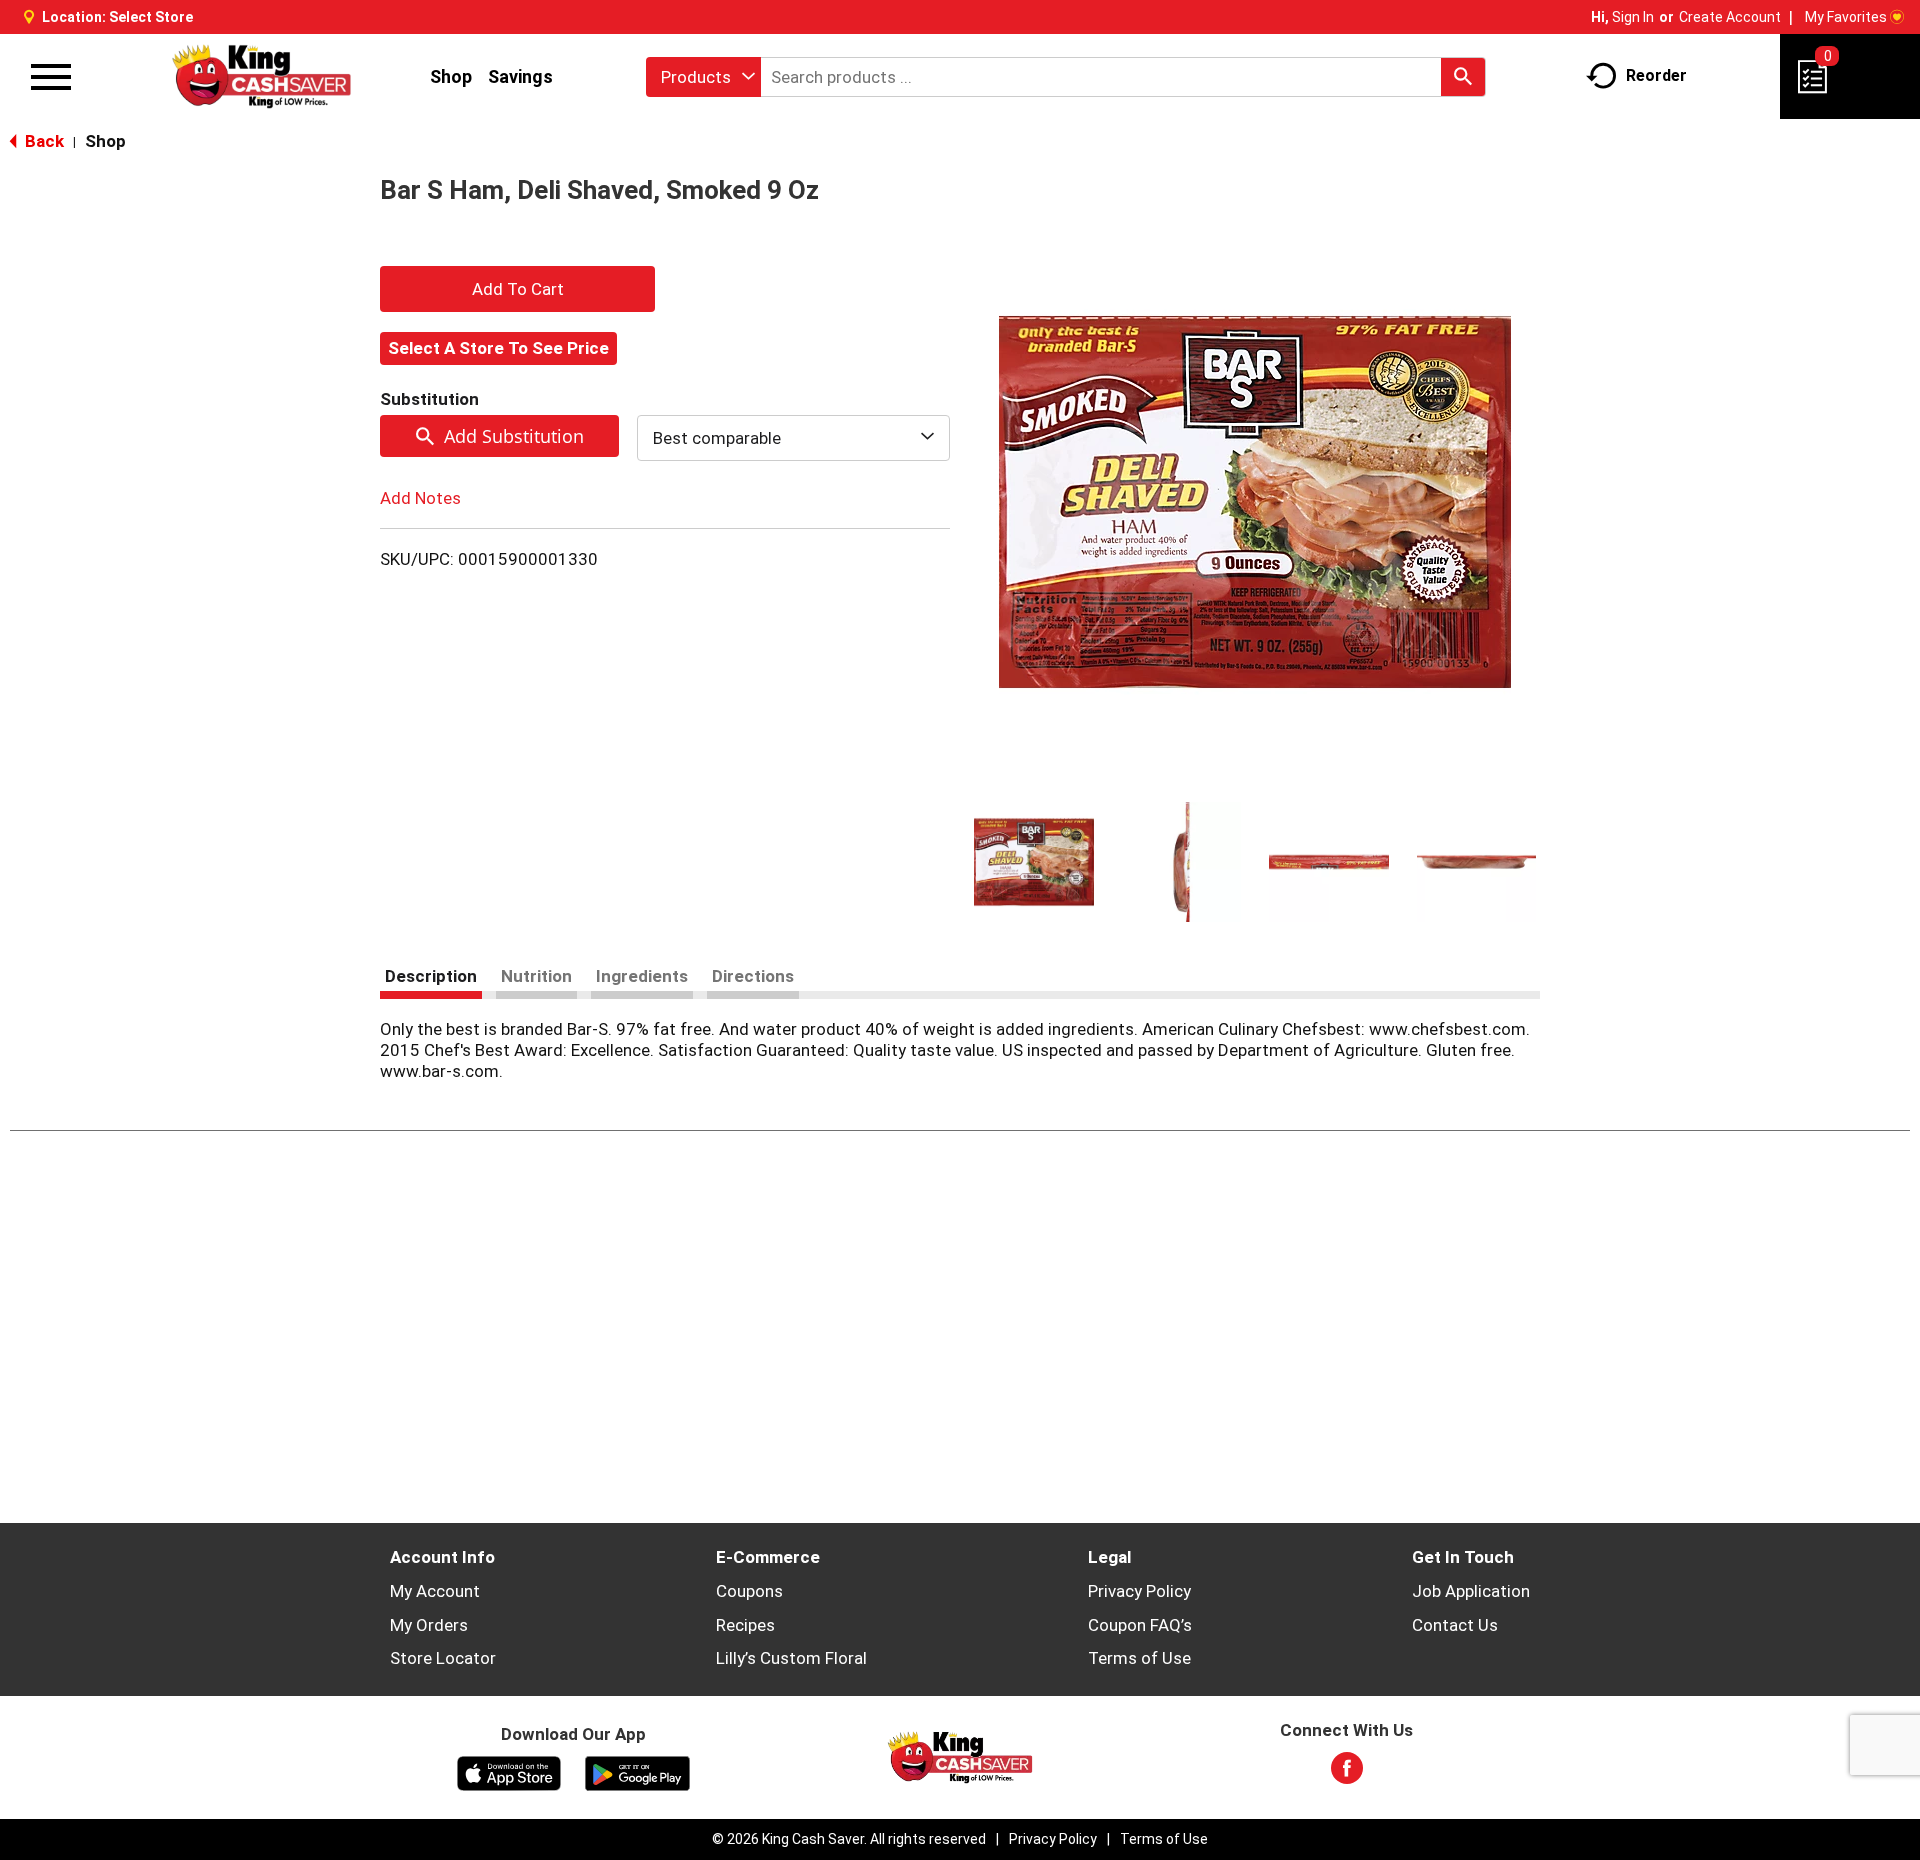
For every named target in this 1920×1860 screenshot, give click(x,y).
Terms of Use (1139, 1658)
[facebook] (1347, 1774)
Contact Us (1455, 1625)
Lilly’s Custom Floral (791, 1658)
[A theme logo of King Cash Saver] (261, 76)
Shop (451, 76)
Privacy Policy (1139, 1591)
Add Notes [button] (420, 498)
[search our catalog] (1463, 77)
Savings (520, 76)
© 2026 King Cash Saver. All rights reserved (849, 1839)
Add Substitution (514, 436)
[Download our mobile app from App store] (509, 1772)
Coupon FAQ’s (1140, 1625)
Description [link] (431, 976)
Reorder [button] (1656, 75)
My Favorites (1846, 17)
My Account (435, 1591)
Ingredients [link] (642, 976)
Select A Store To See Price (498, 348)
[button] (1034, 862)
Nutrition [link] (536, 976)
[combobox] (703, 77)
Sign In (1633, 17)
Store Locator (443, 1658)
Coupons (749, 1591)
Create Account (1730, 17)
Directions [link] (753, 976)
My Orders (429, 1625)
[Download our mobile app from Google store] (637, 1772)
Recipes (745, 1625)
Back (42, 141)
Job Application (1471, 1591)
